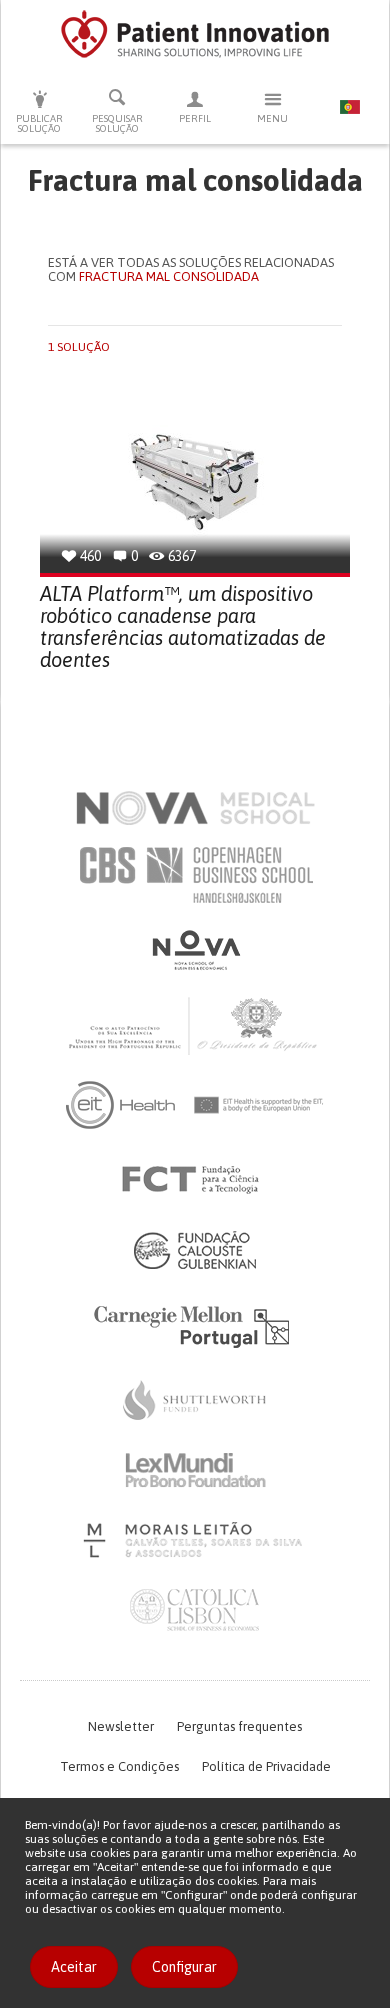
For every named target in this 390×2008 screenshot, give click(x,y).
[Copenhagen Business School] (195, 875)
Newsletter (121, 1726)
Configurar (184, 1967)
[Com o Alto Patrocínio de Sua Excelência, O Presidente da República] (195, 1025)
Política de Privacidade (266, 1766)
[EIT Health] (195, 1105)
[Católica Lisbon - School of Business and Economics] (195, 1610)
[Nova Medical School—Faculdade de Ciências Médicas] (195, 808)
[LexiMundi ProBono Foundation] (195, 1470)
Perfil (195, 118)
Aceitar (74, 1967)
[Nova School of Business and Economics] (195, 950)
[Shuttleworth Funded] (195, 1400)
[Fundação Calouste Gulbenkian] (195, 1250)
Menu (272, 118)
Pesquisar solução (117, 123)
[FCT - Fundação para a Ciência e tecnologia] (195, 1180)
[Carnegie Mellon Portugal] (195, 1325)
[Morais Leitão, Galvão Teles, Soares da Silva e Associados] (195, 1540)
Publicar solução (39, 123)
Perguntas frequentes (239, 1726)
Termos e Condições (119, 1766)
